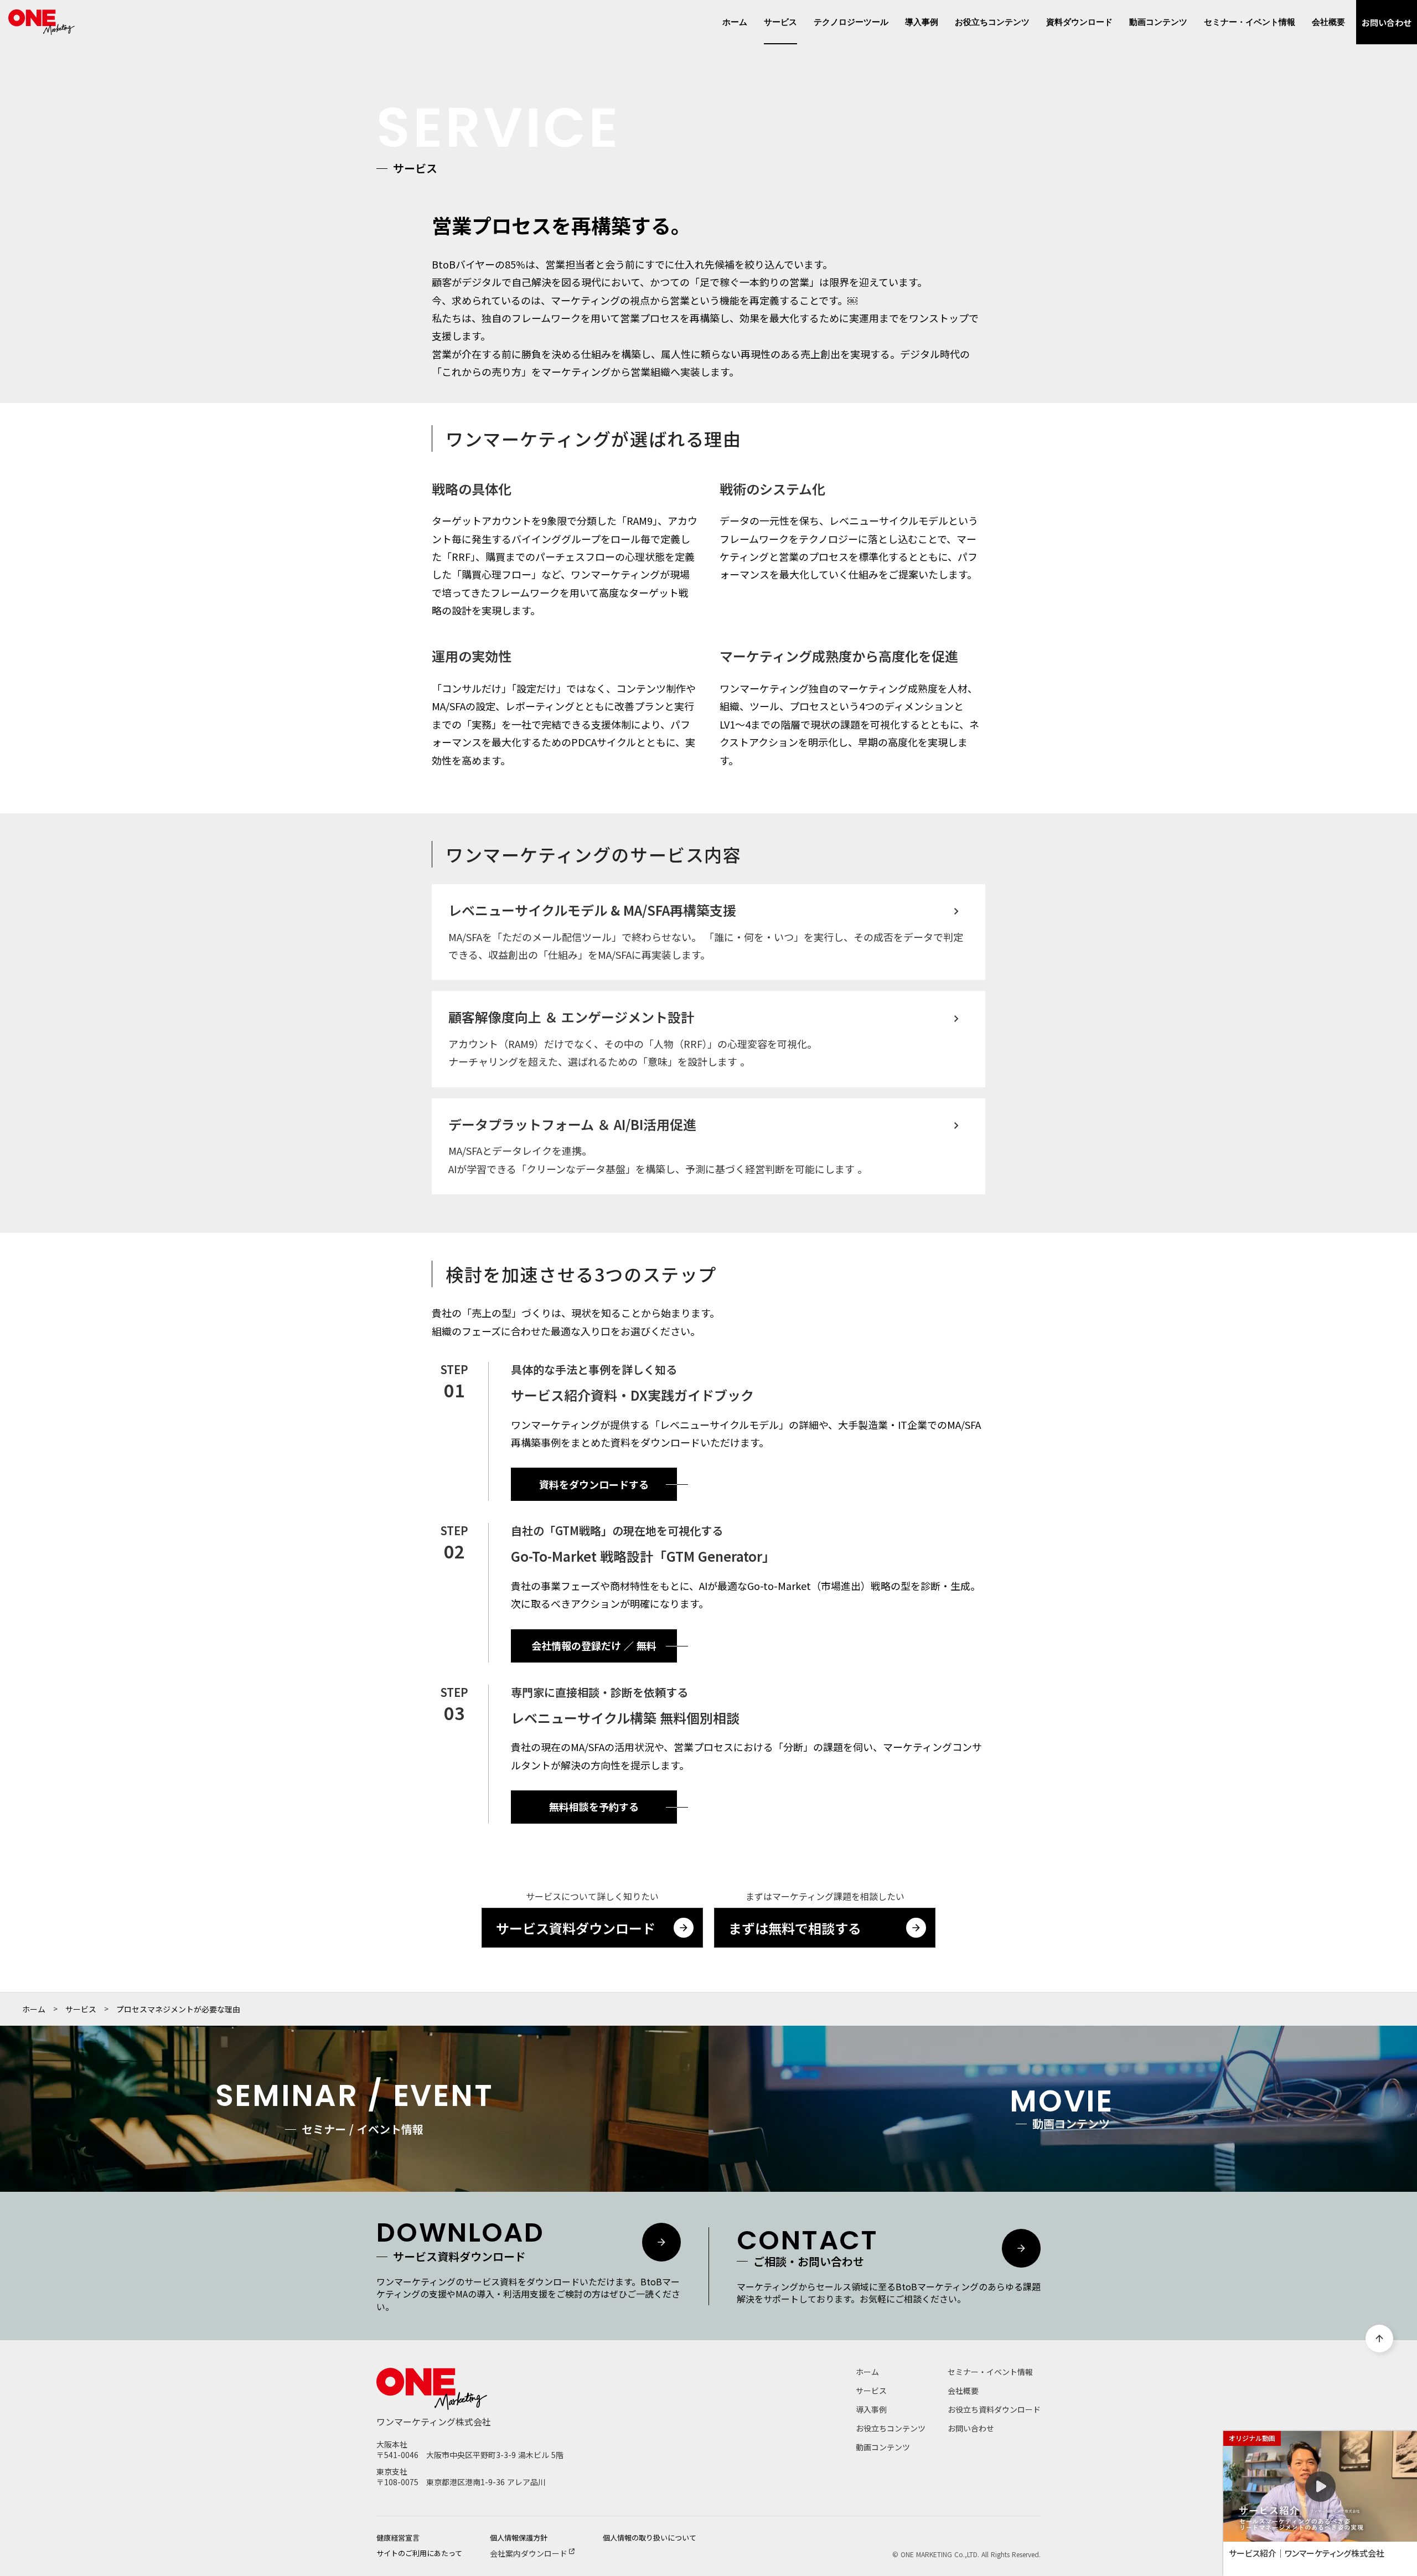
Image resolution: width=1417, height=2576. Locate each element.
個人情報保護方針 (519, 2538)
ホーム (34, 2009)
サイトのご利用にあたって (419, 2553)
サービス (81, 2009)
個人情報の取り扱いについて (650, 2538)
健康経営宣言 (398, 2538)
